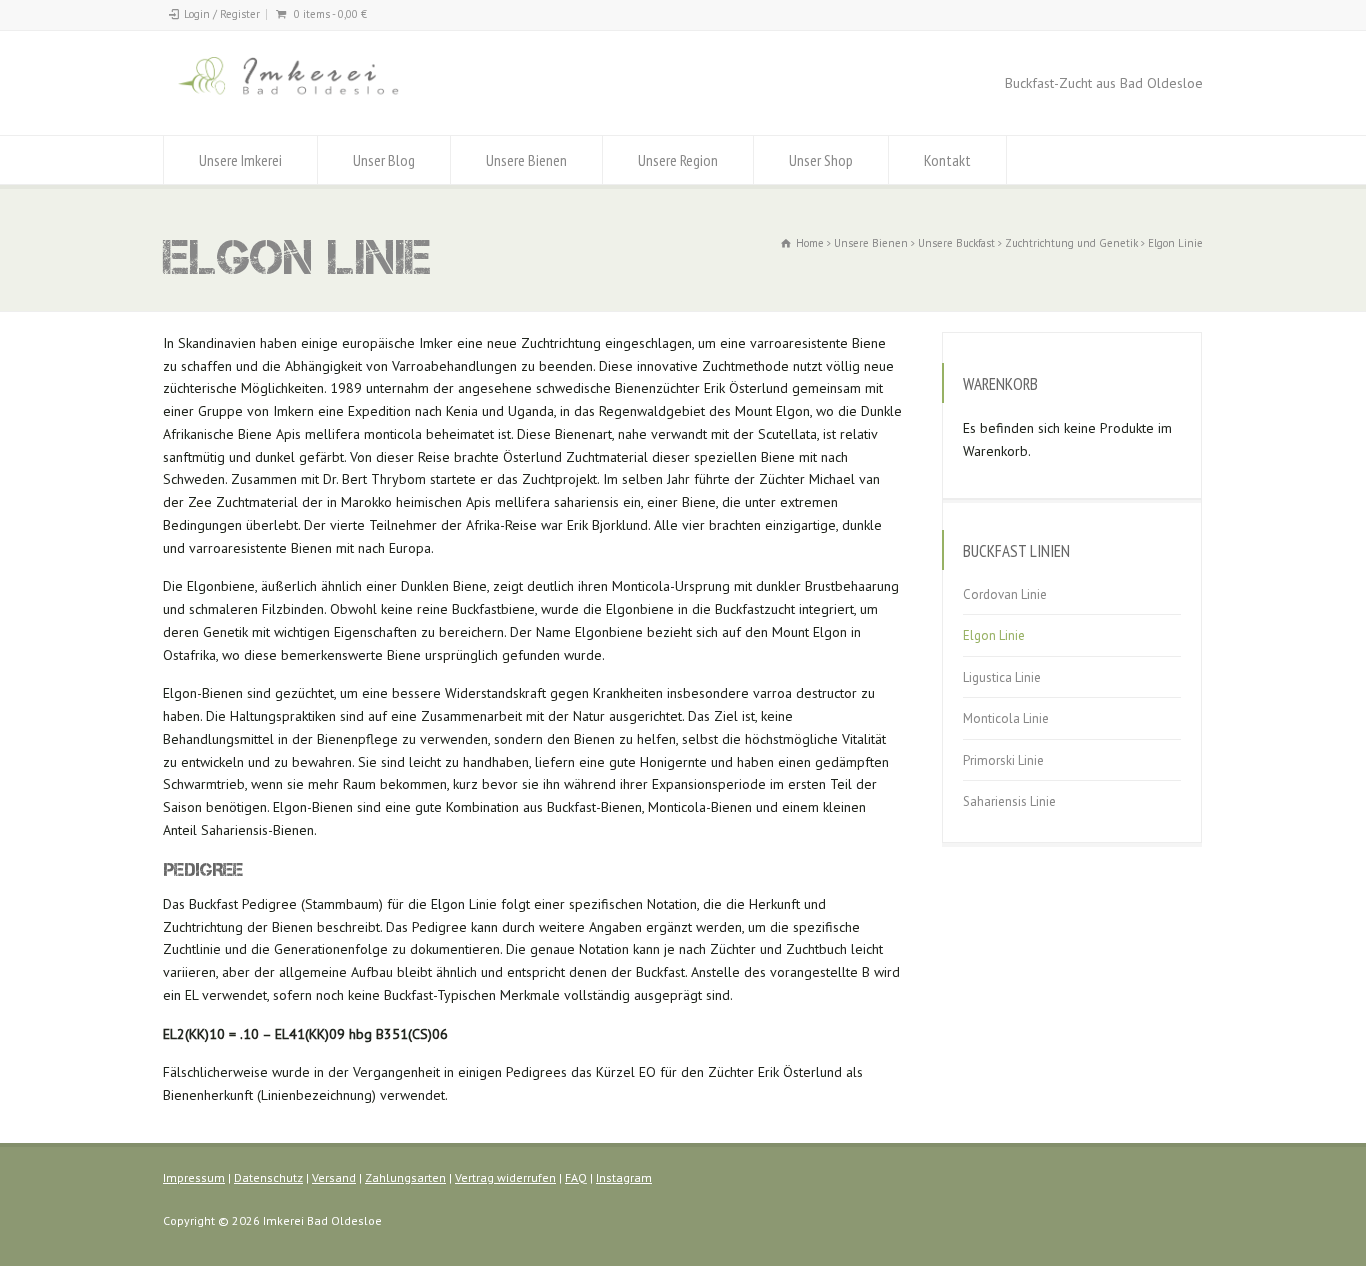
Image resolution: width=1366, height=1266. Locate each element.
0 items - (330, 14)
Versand (334, 1177)
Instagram (624, 1177)
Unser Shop (821, 160)
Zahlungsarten (405, 1177)
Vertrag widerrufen (505, 1177)
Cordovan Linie (1005, 594)
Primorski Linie (1003, 760)
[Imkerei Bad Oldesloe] (329, 97)
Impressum (194, 1177)
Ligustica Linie (1002, 677)
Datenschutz (268, 1177)
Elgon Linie (994, 636)
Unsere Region (678, 160)
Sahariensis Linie (1009, 802)
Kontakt (947, 160)
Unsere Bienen (526, 160)
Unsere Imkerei (240, 160)
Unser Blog (384, 160)
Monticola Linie (1006, 719)
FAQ (576, 1177)
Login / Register (222, 14)
